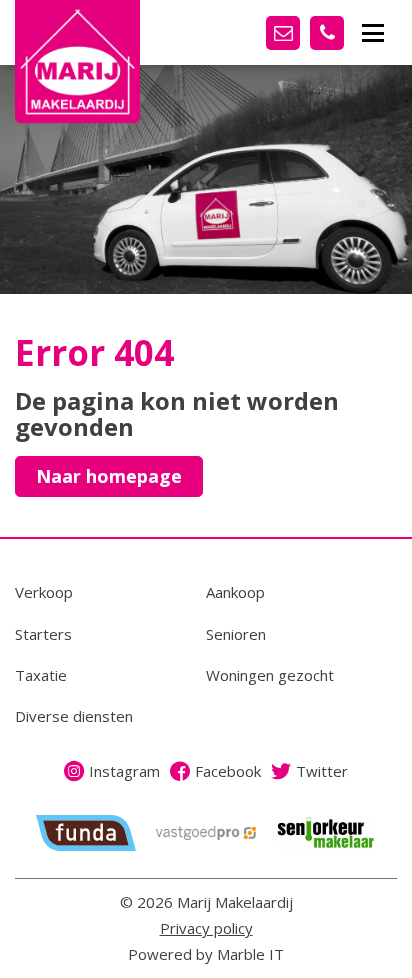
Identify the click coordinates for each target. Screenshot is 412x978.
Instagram (124, 771)
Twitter (322, 771)
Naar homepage (109, 476)
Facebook (228, 771)
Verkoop (44, 592)
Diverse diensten (74, 716)
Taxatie (41, 675)
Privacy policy (206, 928)
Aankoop (235, 592)
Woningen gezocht (270, 675)
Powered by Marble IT (206, 954)
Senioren (236, 634)
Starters (43, 634)
